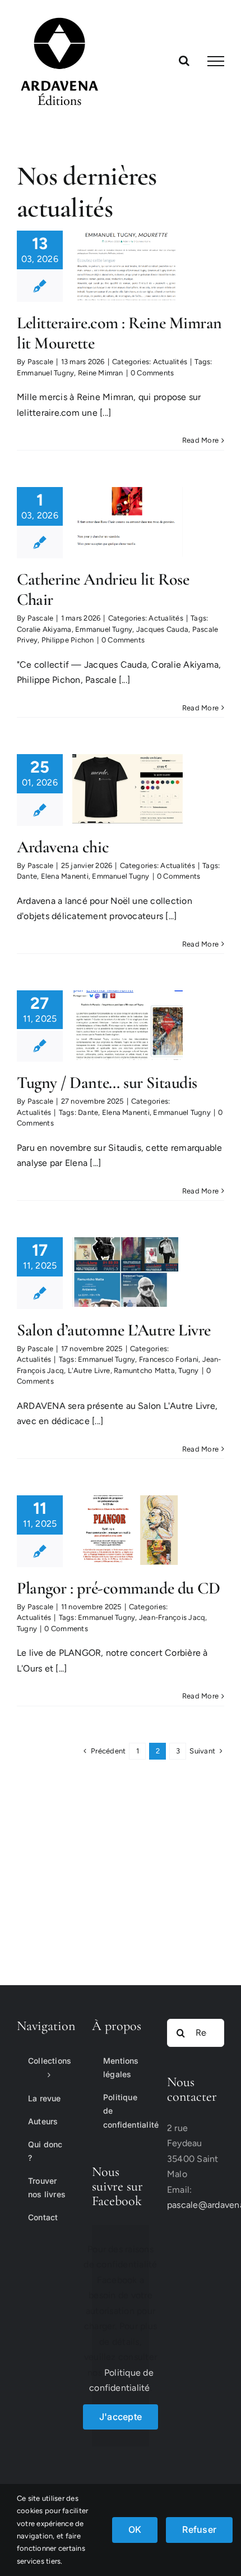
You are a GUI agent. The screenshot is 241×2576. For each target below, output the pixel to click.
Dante (27, 876)
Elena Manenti (65, 876)
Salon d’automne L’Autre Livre (114, 1330)
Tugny (188, 1370)
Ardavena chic (63, 847)
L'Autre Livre (89, 1370)
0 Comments (152, 373)
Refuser (199, 2529)
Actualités (170, 362)
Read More (200, 440)
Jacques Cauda (162, 629)
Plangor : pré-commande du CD (118, 1588)
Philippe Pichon (68, 640)
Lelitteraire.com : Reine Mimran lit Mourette (119, 333)
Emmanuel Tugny (45, 373)
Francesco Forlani (169, 1359)
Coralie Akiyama (44, 629)
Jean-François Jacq (172, 1617)
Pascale (41, 362)
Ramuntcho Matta (144, 1370)
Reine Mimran (101, 373)
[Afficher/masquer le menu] (216, 61)
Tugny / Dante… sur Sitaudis (107, 1083)
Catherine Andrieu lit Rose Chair (103, 589)
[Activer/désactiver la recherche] (184, 61)
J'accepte (121, 2417)
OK (135, 2529)
